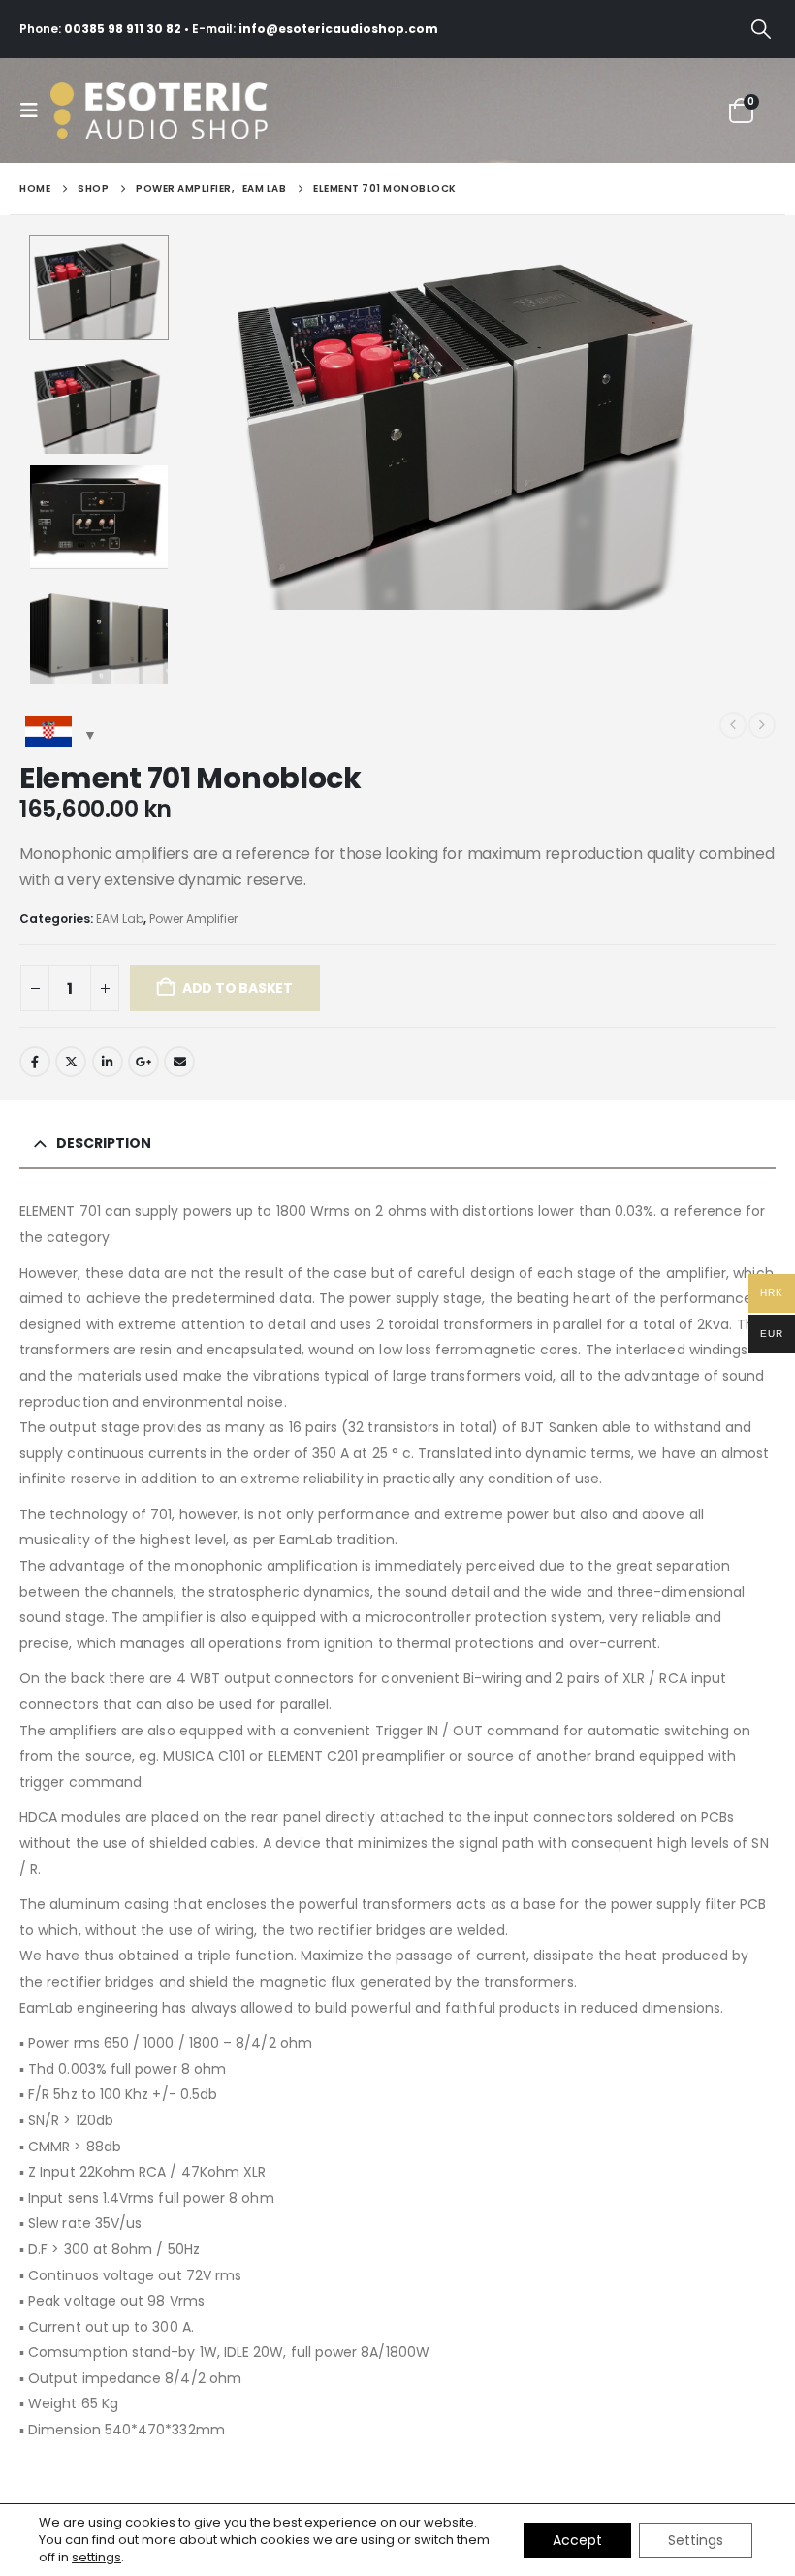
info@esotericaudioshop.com (338, 29)
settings (96, 2558)
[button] (761, 29)
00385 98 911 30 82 (123, 29)
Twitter (71, 1062)
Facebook (35, 1062)
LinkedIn (108, 1062)
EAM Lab (120, 919)
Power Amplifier (193, 919)
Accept (577, 2540)
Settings (696, 2540)
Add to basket (238, 988)
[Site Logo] (186, 111)
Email (179, 1062)
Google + (143, 1062)
